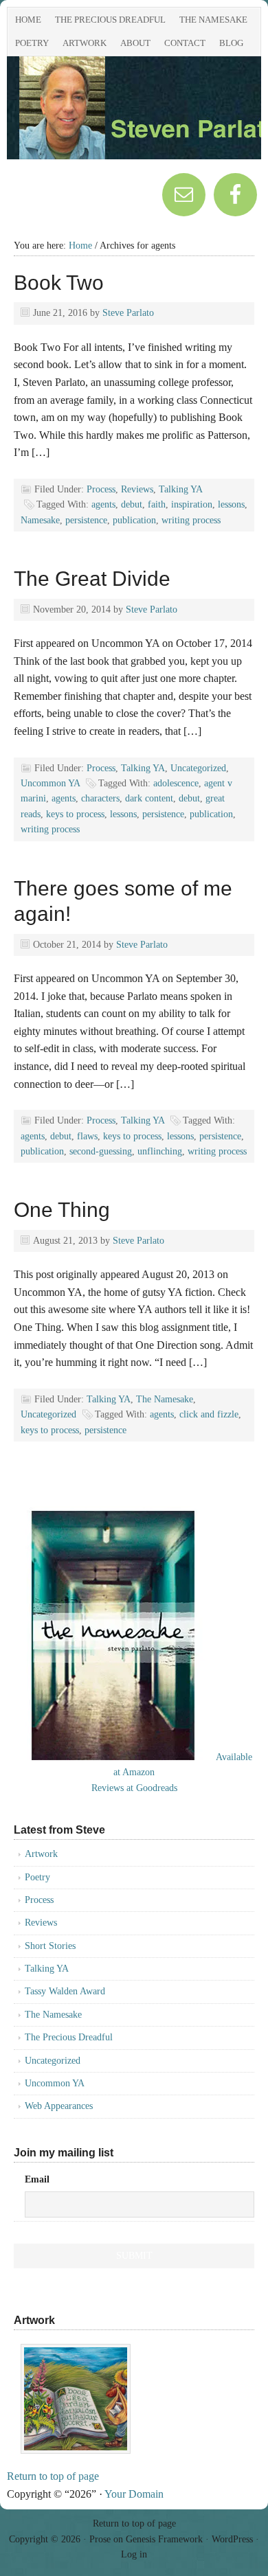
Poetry (32, 43)
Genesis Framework (164, 2539)
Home (28, 20)
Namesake (40, 520)
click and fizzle (209, 1414)
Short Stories (50, 1946)
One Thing (62, 1210)
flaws (87, 1136)
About (135, 43)
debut (132, 504)
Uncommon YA (50, 783)
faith (157, 504)
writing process (191, 520)
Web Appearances (59, 2106)
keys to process (75, 814)
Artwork (85, 43)
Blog (231, 43)
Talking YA (180, 489)
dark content (149, 798)
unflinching (160, 1151)
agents (103, 504)
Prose (100, 2539)
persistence (86, 520)
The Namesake (213, 20)
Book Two (59, 283)
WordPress (232, 2539)
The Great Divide (92, 579)
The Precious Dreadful (110, 20)
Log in (134, 2554)
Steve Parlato (128, 313)
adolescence (176, 783)
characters (100, 798)
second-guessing (101, 1151)
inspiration (192, 504)
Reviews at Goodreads (134, 1788)
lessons (231, 504)
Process (101, 489)
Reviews (137, 489)
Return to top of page (53, 2476)
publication (134, 520)
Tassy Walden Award (65, 1991)
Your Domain (134, 2494)
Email (37, 2179)
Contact (185, 43)
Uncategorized (198, 768)
